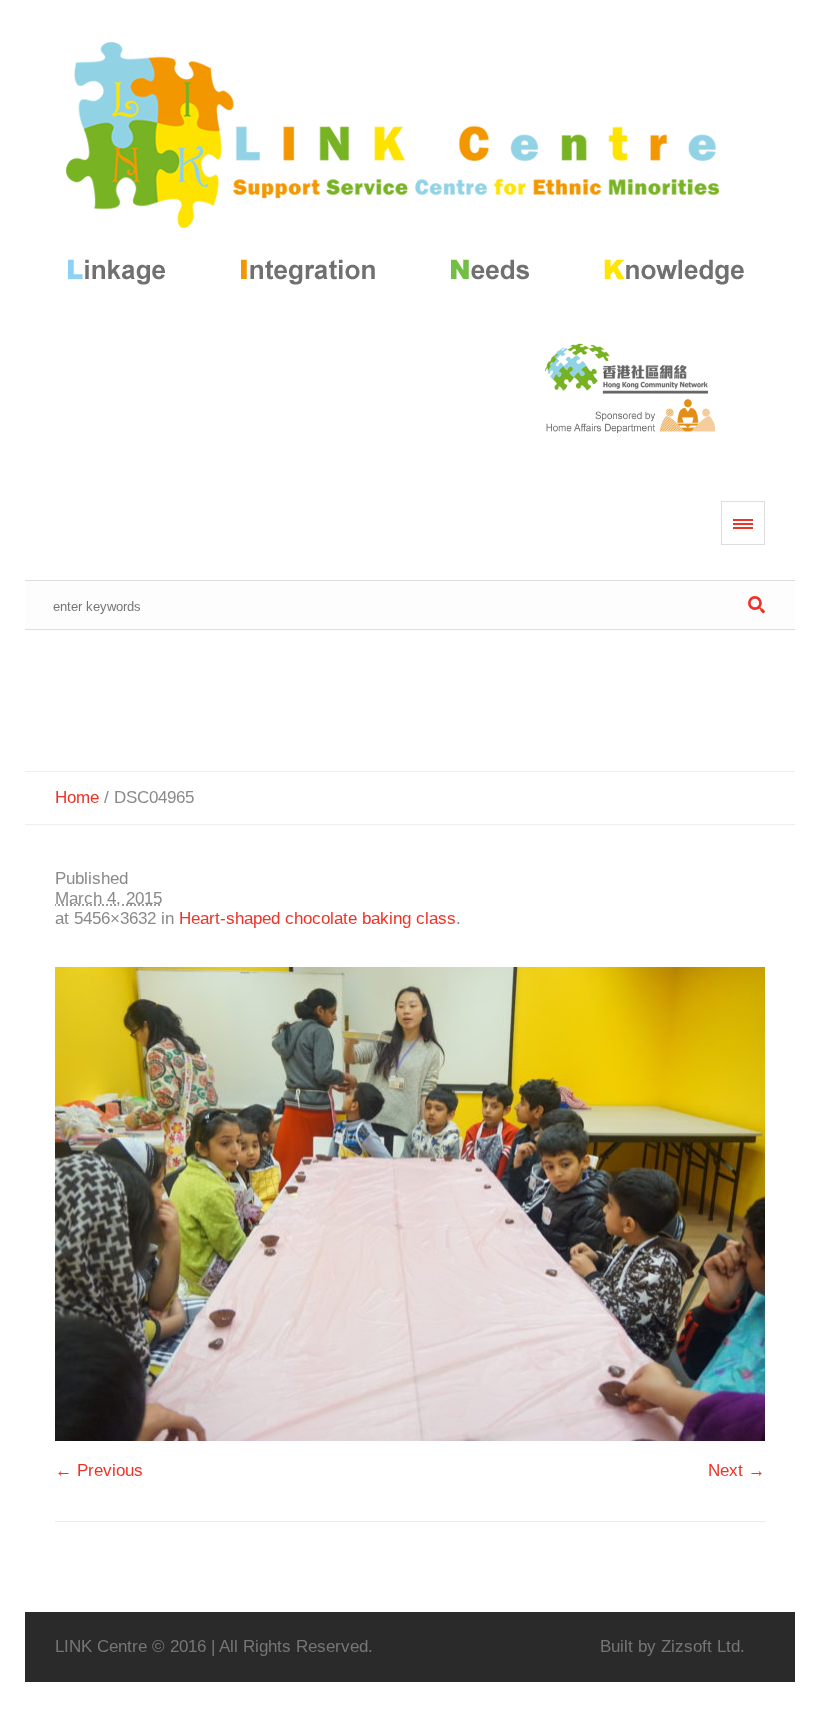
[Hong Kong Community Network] (410, 167)
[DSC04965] (410, 1204)
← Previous (99, 1470)
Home (77, 797)
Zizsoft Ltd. (703, 1646)
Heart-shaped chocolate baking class (317, 918)
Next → (736, 1470)
